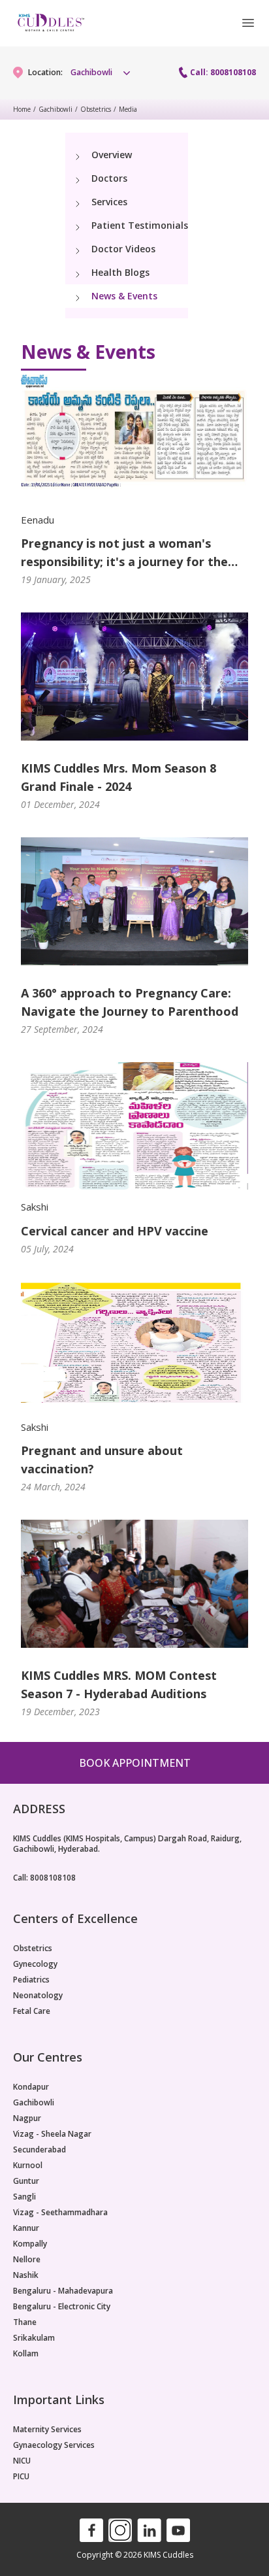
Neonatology (38, 1996)
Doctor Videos (123, 249)
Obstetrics (96, 109)
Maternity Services (47, 2430)
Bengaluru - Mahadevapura (63, 2291)
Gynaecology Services (54, 2445)
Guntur (26, 2181)
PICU (21, 2477)
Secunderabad (40, 2150)
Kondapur (31, 2087)
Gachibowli (55, 109)
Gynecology (35, 1964)
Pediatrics (31, 1980)
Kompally (30, 2244)
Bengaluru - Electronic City (62, 2307)
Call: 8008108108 (223, 73)
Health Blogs (120, 272)
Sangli (24, 2197)
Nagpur (27, 2118)
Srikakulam (34, 2338)
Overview (112, 155)
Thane (25, 2322)
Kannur (26, 2228)
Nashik (26, 2275)
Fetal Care (32, 2011)
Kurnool (28, 2166)
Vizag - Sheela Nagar (52, 2134)
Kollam (26, 2354)
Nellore (27, 2260)
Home (22, 109)
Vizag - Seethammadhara (60, 2213)
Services (109, 202)
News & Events (124, 296)
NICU (22, 2461)
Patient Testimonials (140, 225)
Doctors (109, 178)
